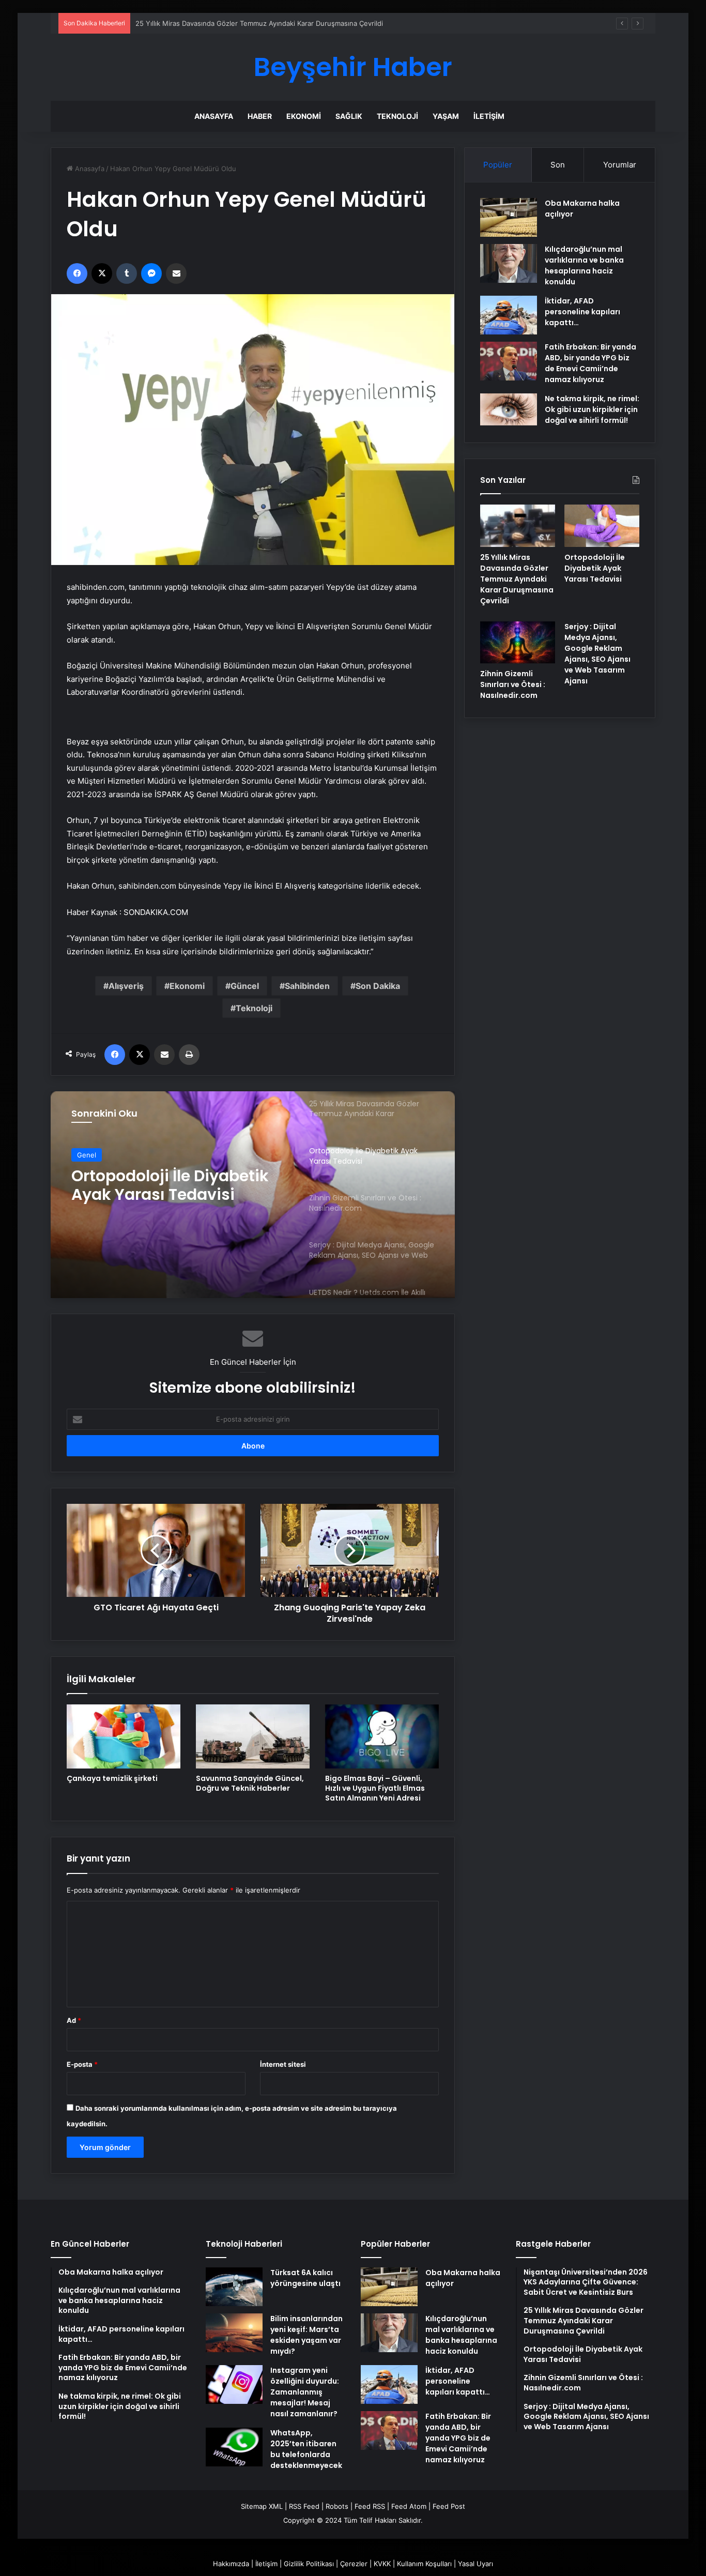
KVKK (382, 2564)
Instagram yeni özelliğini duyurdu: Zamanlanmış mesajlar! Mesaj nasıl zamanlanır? (305, 2392)
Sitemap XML (262, 2506)
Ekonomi (304, 116)
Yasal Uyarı (475, 2564)
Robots (337, 2506)
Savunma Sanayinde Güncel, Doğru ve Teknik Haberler (250, 1783)
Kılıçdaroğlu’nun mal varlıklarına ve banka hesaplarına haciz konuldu (584, 265)
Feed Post (449, 2506)
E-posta (82, 2064)
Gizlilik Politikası (309, 2564)
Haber (260, 116)
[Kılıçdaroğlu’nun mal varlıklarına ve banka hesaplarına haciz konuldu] (509, 263)
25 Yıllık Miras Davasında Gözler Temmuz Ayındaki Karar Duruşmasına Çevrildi (259, 23)
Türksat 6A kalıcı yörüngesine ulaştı (305, 2278)
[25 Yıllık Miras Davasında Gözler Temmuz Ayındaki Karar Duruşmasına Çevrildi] (518, 526)
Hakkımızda (231, 2564)
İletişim (489, 116)
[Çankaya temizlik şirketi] (124, 1736)
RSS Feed (304, 2506)
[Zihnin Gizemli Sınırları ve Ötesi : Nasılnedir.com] (518, 643)
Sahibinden (307, 986)
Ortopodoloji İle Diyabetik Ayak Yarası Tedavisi (170, 1185)
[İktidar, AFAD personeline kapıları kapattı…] (509, 315)
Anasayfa (214, 116)
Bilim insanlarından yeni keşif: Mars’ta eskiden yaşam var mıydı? (306, 2335)
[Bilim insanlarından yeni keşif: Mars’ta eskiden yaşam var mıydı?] (234, 2333)
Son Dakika (378, 986)
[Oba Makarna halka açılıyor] (509, 217)
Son (558, 165)
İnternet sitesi (283, 2064)
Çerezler (354, 2564)
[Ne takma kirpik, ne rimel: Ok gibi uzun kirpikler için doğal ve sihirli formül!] (509, 409)
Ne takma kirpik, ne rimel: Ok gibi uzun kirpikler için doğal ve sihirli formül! (592, 409)
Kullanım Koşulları (424, 2564)
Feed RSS (370, 2506)
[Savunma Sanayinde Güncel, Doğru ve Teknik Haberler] (253, 1736)
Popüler (498, 165)
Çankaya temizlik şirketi (112, 1778)
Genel (87, 1155)
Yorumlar (620, 165)
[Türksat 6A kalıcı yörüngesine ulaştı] (234, 2287)
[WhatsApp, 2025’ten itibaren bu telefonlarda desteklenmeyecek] (234, 2447)
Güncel (245, 986)
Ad (74, 2020)
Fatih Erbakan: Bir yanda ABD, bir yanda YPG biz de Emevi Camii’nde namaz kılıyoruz (590, 363)
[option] (253, 1195)
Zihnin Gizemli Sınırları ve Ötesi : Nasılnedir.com (513, 684)
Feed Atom (409, 2506)
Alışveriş (126, 986)
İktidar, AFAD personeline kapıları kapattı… (582, 312)
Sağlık (349, 116)
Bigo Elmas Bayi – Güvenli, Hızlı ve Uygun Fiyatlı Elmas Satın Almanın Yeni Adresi (375, 1788)
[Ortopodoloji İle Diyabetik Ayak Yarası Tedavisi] (602, 526)
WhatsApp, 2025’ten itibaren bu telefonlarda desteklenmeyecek (306, 2449)
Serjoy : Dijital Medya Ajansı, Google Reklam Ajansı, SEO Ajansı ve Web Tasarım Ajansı (597, 654)
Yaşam (446, 116)
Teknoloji (397, 116)
